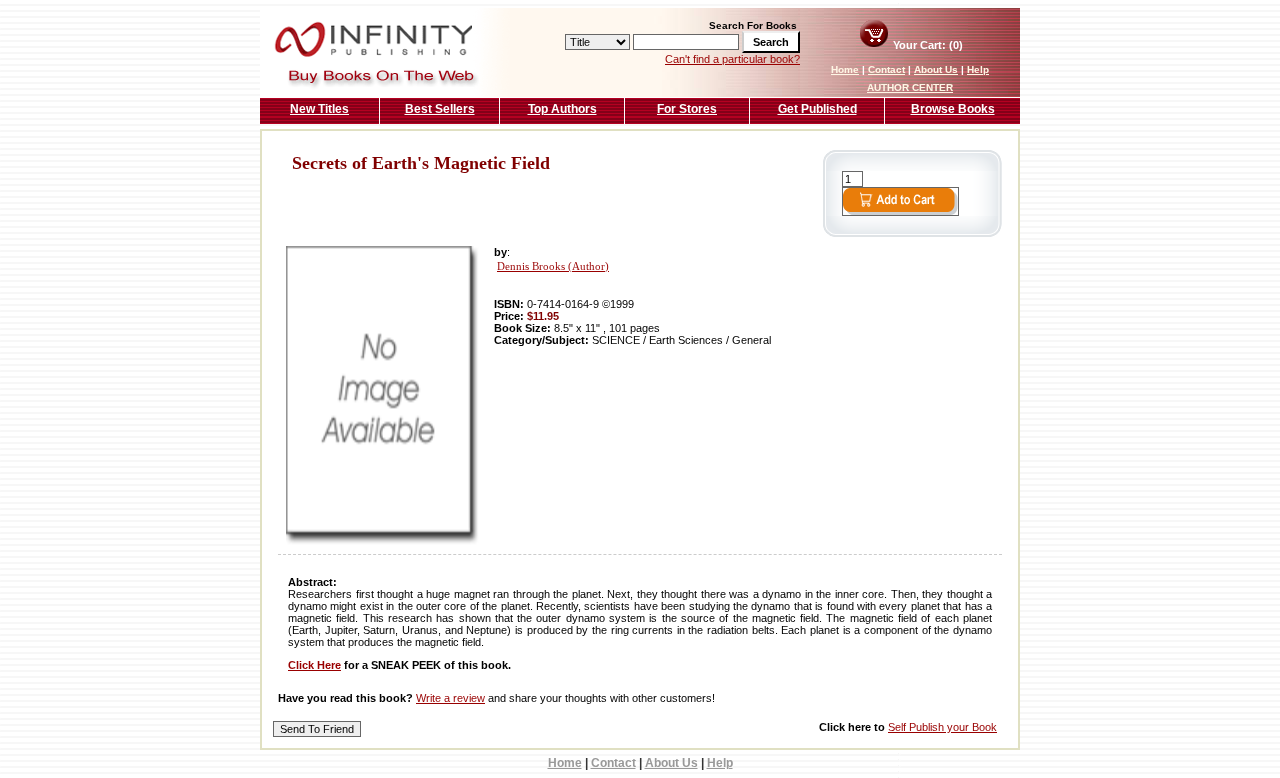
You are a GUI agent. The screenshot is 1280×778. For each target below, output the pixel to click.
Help (978, 69)
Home (845, 69)
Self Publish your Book (942, 727)
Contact (886, 69)
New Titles (319, 109)
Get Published (817, 109)
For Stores (687, 109)
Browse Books (953, 109)
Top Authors (562, 109)
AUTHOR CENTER (910, 87)
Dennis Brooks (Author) (553, 266)
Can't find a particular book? (732, 59)
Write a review (450, 698)
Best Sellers (440, 109)
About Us (936, 69)
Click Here (314, 665)
